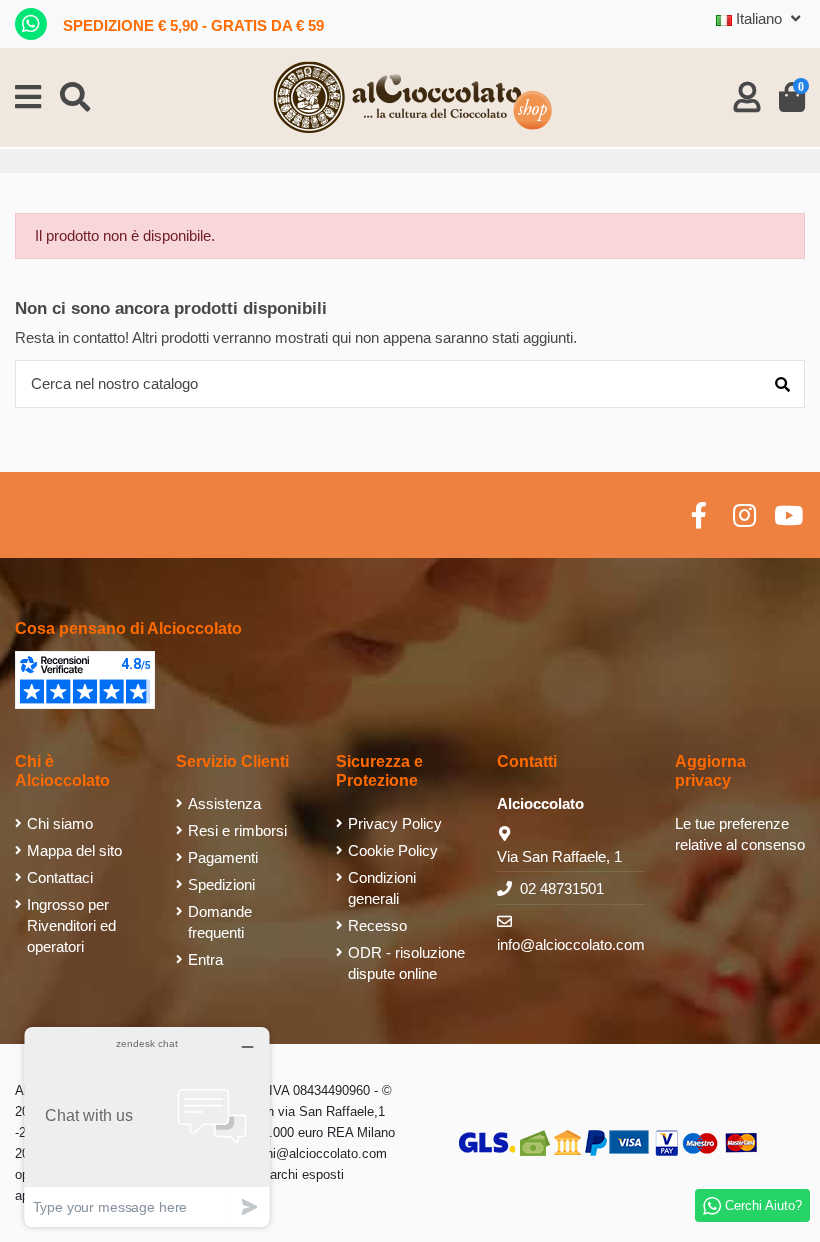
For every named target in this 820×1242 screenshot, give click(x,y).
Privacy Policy (395, 823)
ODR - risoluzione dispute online (406, 963)
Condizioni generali (382, 888)
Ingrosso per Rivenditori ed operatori (71, 925)
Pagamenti (223, 857)
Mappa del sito (74, 850)
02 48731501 (562, 888)
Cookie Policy (393, 850)
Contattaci (60, 877)
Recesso (377, 925)
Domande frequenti (220, 922)
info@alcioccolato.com (571, 944)
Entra (205, 959)
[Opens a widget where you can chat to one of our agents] (147, 1126)
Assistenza (224, 803)
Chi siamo (60, 823)
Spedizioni (221, 884)
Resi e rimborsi (237, 830)
